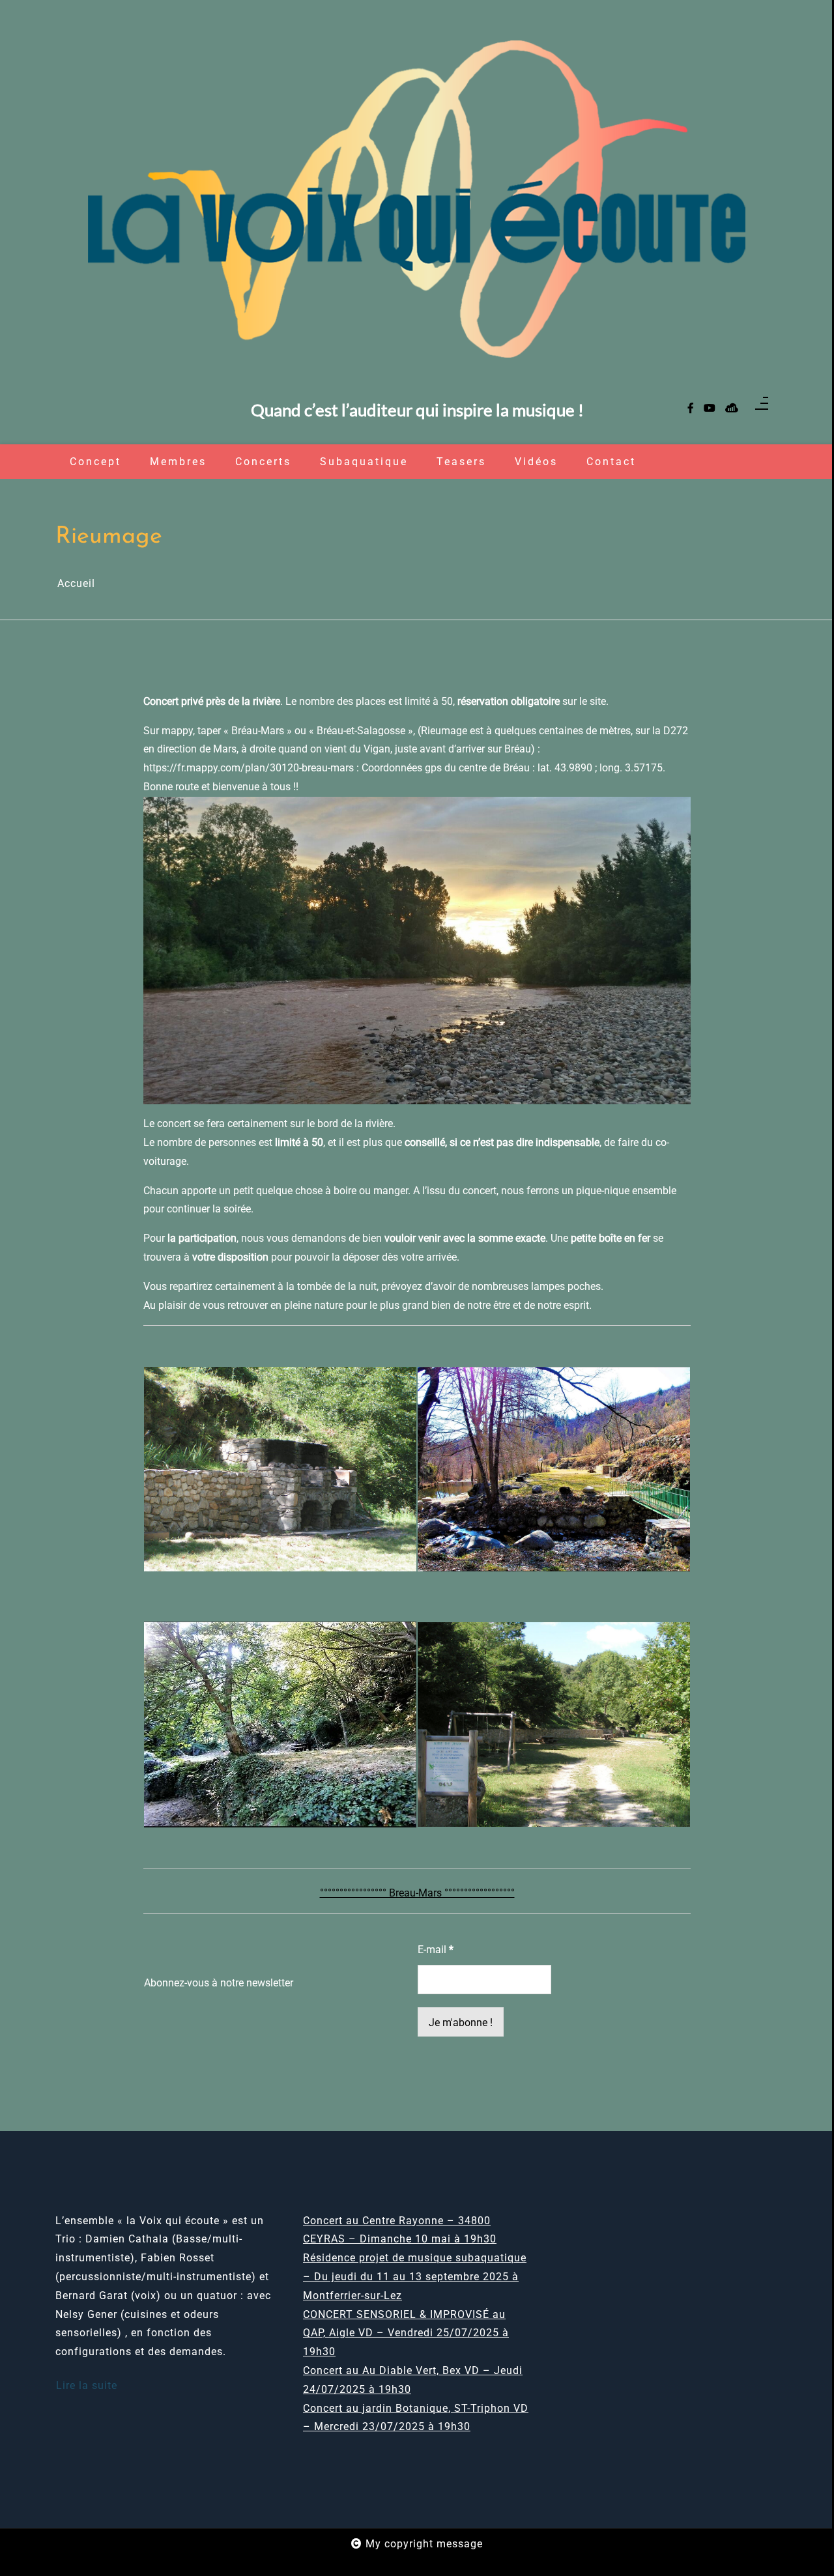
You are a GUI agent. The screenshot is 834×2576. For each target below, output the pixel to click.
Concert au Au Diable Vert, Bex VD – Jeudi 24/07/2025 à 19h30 (413, 2380)
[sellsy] (732, 409)
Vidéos (536, 462)
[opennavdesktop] (762, 408)
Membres (178, 462)
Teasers (461, 462)
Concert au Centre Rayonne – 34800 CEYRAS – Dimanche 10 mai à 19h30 (400, 2230)
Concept (95, 462)
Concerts (263, 462)
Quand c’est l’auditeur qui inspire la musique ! (417, 410)
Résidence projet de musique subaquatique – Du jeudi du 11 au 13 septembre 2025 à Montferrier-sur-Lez (415, 2277)
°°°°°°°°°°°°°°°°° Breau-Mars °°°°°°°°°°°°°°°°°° (417, 1893)
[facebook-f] (691, 409)
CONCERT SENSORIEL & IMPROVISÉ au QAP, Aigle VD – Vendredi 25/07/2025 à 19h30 (406, 2333)
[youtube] (710, 409)
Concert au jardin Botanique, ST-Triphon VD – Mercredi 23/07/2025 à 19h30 (416, 2418)
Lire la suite (87, 2385)
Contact (611, 462)
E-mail (436, 1950)
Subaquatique (364, 462)
